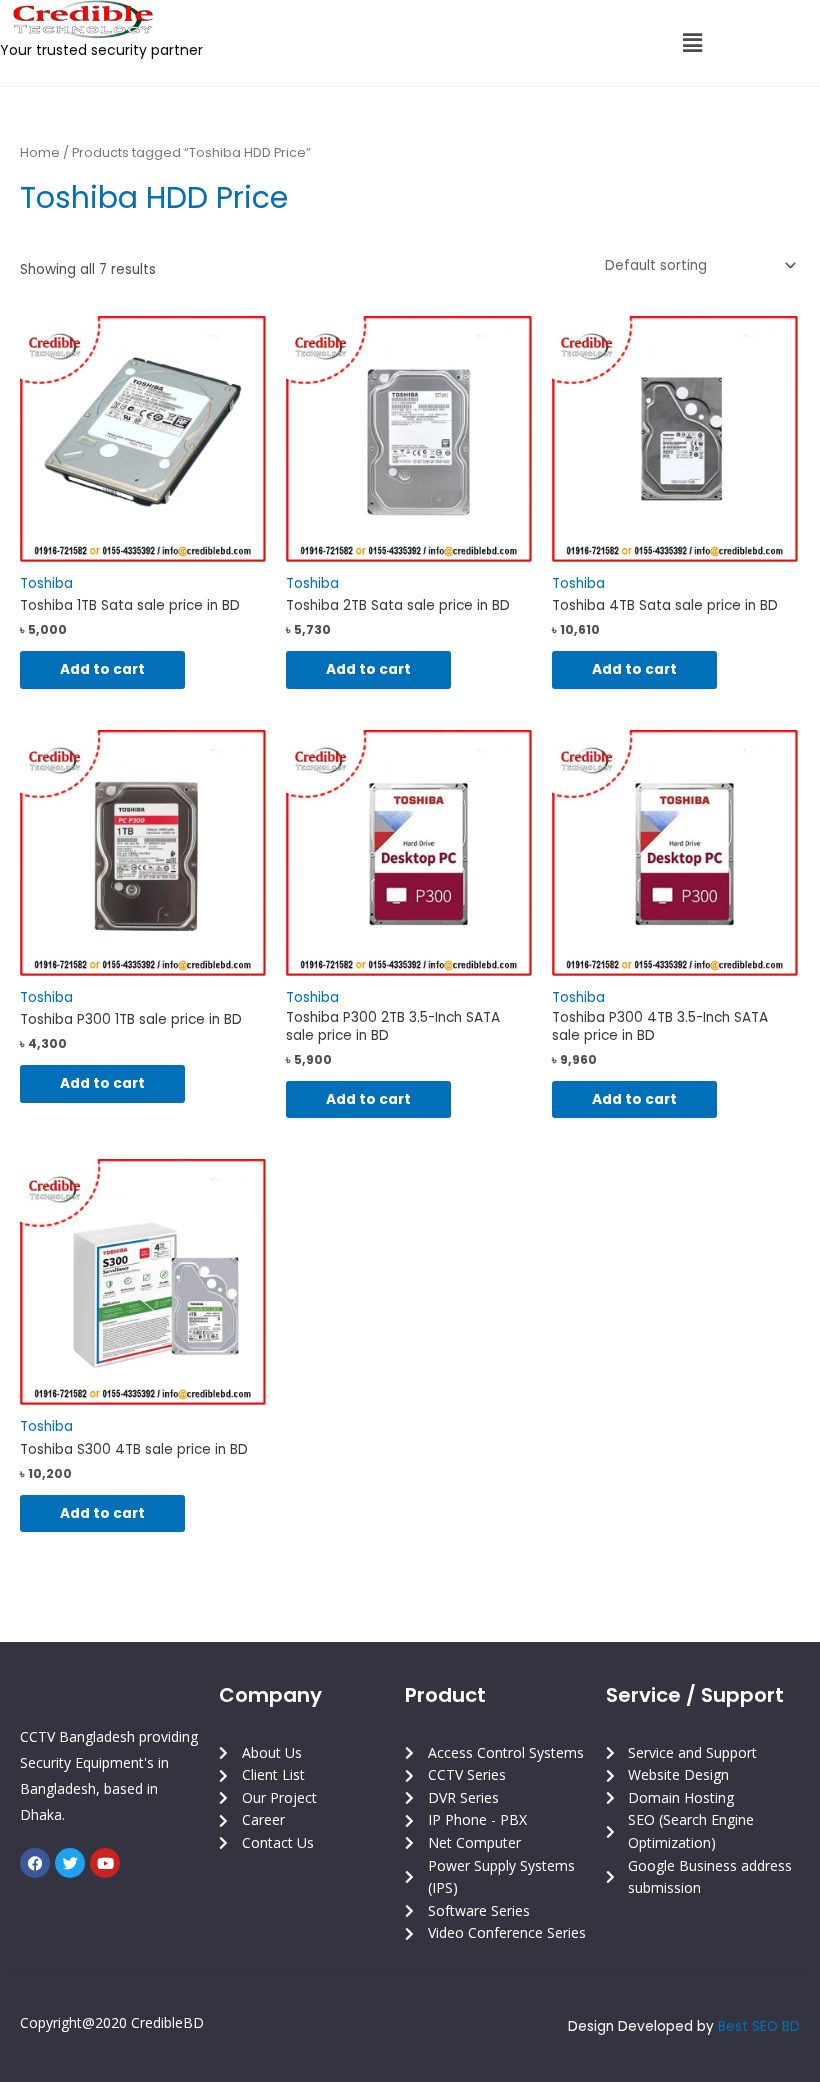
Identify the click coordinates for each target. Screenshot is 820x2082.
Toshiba (46, 583)
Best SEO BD (759, 2026)
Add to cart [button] (102, 669)
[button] (692, 43)
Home (40, 152)
